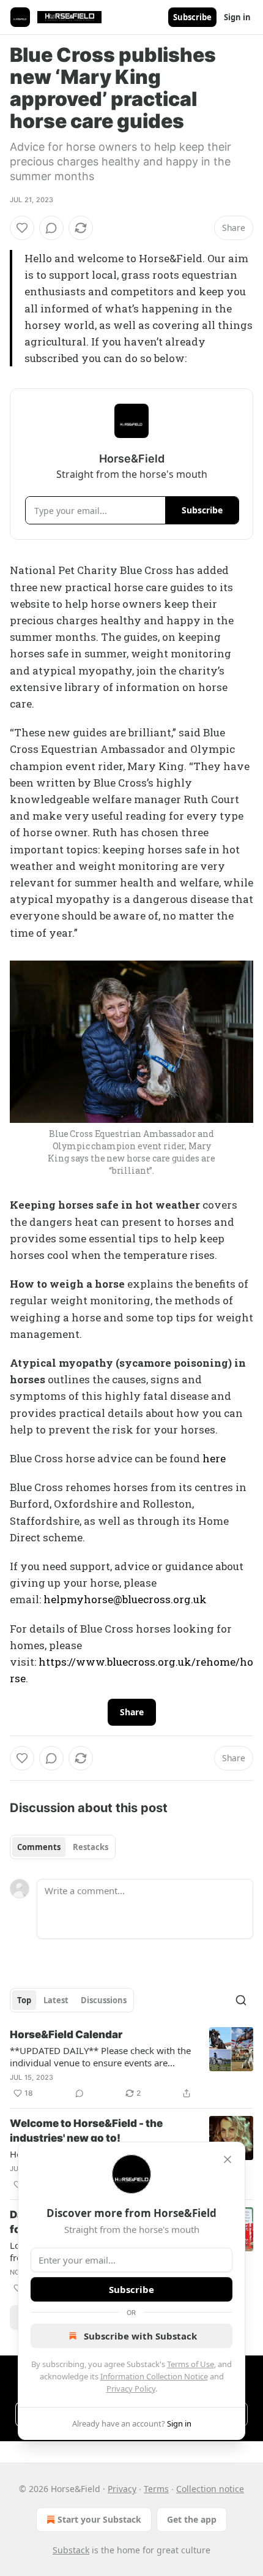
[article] (131, 2064)
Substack (71, 2550)
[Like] (22, 228)
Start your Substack (99, 2519)
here (214, 1458)
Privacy (122, 2489)
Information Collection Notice (154, 2376)
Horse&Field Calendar (66, 2034)
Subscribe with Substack (140, 2336)
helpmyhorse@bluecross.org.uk (125, 1599)
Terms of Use (191, 2364)
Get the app (192, 2519)
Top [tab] (24, 2000)
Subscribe (192, 17)
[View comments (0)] (51, 228)
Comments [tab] (39, 1847)
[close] (228, 2159)
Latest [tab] (56, 2000)
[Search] (241, 2000)
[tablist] (63, 1847)
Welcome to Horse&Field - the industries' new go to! (86, 2131)
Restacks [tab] (91, 1847)
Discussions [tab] (104, 2000)
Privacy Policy (131, 2389)
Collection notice (210, 2489)
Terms (156, 2489)
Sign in (237, 17)
